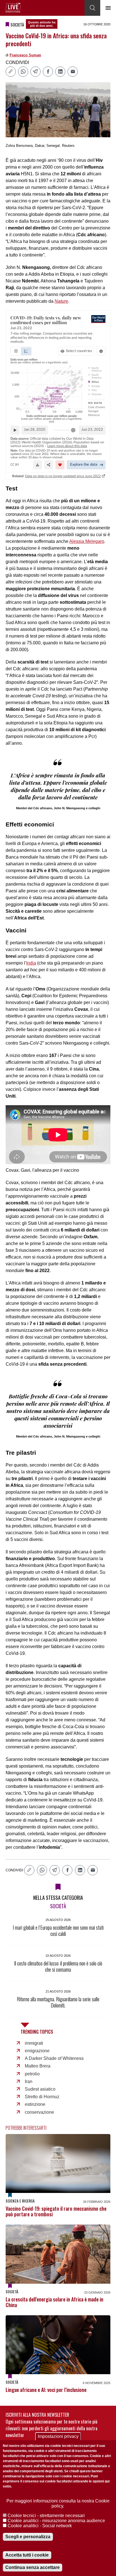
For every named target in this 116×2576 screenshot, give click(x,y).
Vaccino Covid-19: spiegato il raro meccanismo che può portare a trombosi (56, 2211)
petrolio (32, 2074)
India (31, 963)
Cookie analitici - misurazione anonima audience (56, 2521)
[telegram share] (35, 72)
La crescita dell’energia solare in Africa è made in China (54, 2302)
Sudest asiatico (40, 2089)
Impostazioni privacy (58, 2436)
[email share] (73, 72)
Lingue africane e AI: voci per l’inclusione (46, 2390)
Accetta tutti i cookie (27, 2555)
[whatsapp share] (23, 72)
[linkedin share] (60, 72)
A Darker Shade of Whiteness (54, 2058)
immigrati (34, 2043)
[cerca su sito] (92, 8)
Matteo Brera (38, 2066)
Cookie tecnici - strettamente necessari (46, 2516)
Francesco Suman (25, 55)
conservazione (39, 2112)
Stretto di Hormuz (42, 2097)
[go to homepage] (13, 8)
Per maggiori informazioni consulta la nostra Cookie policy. (58, 2503)
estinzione (35, 2104)
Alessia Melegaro (87, 541)
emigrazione (37, 2051)
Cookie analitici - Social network (40, 2526)
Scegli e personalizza (28, 2537)
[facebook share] (48, 72)
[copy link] (11, 72)
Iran (29, 2081)
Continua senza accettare (33, 2567)
